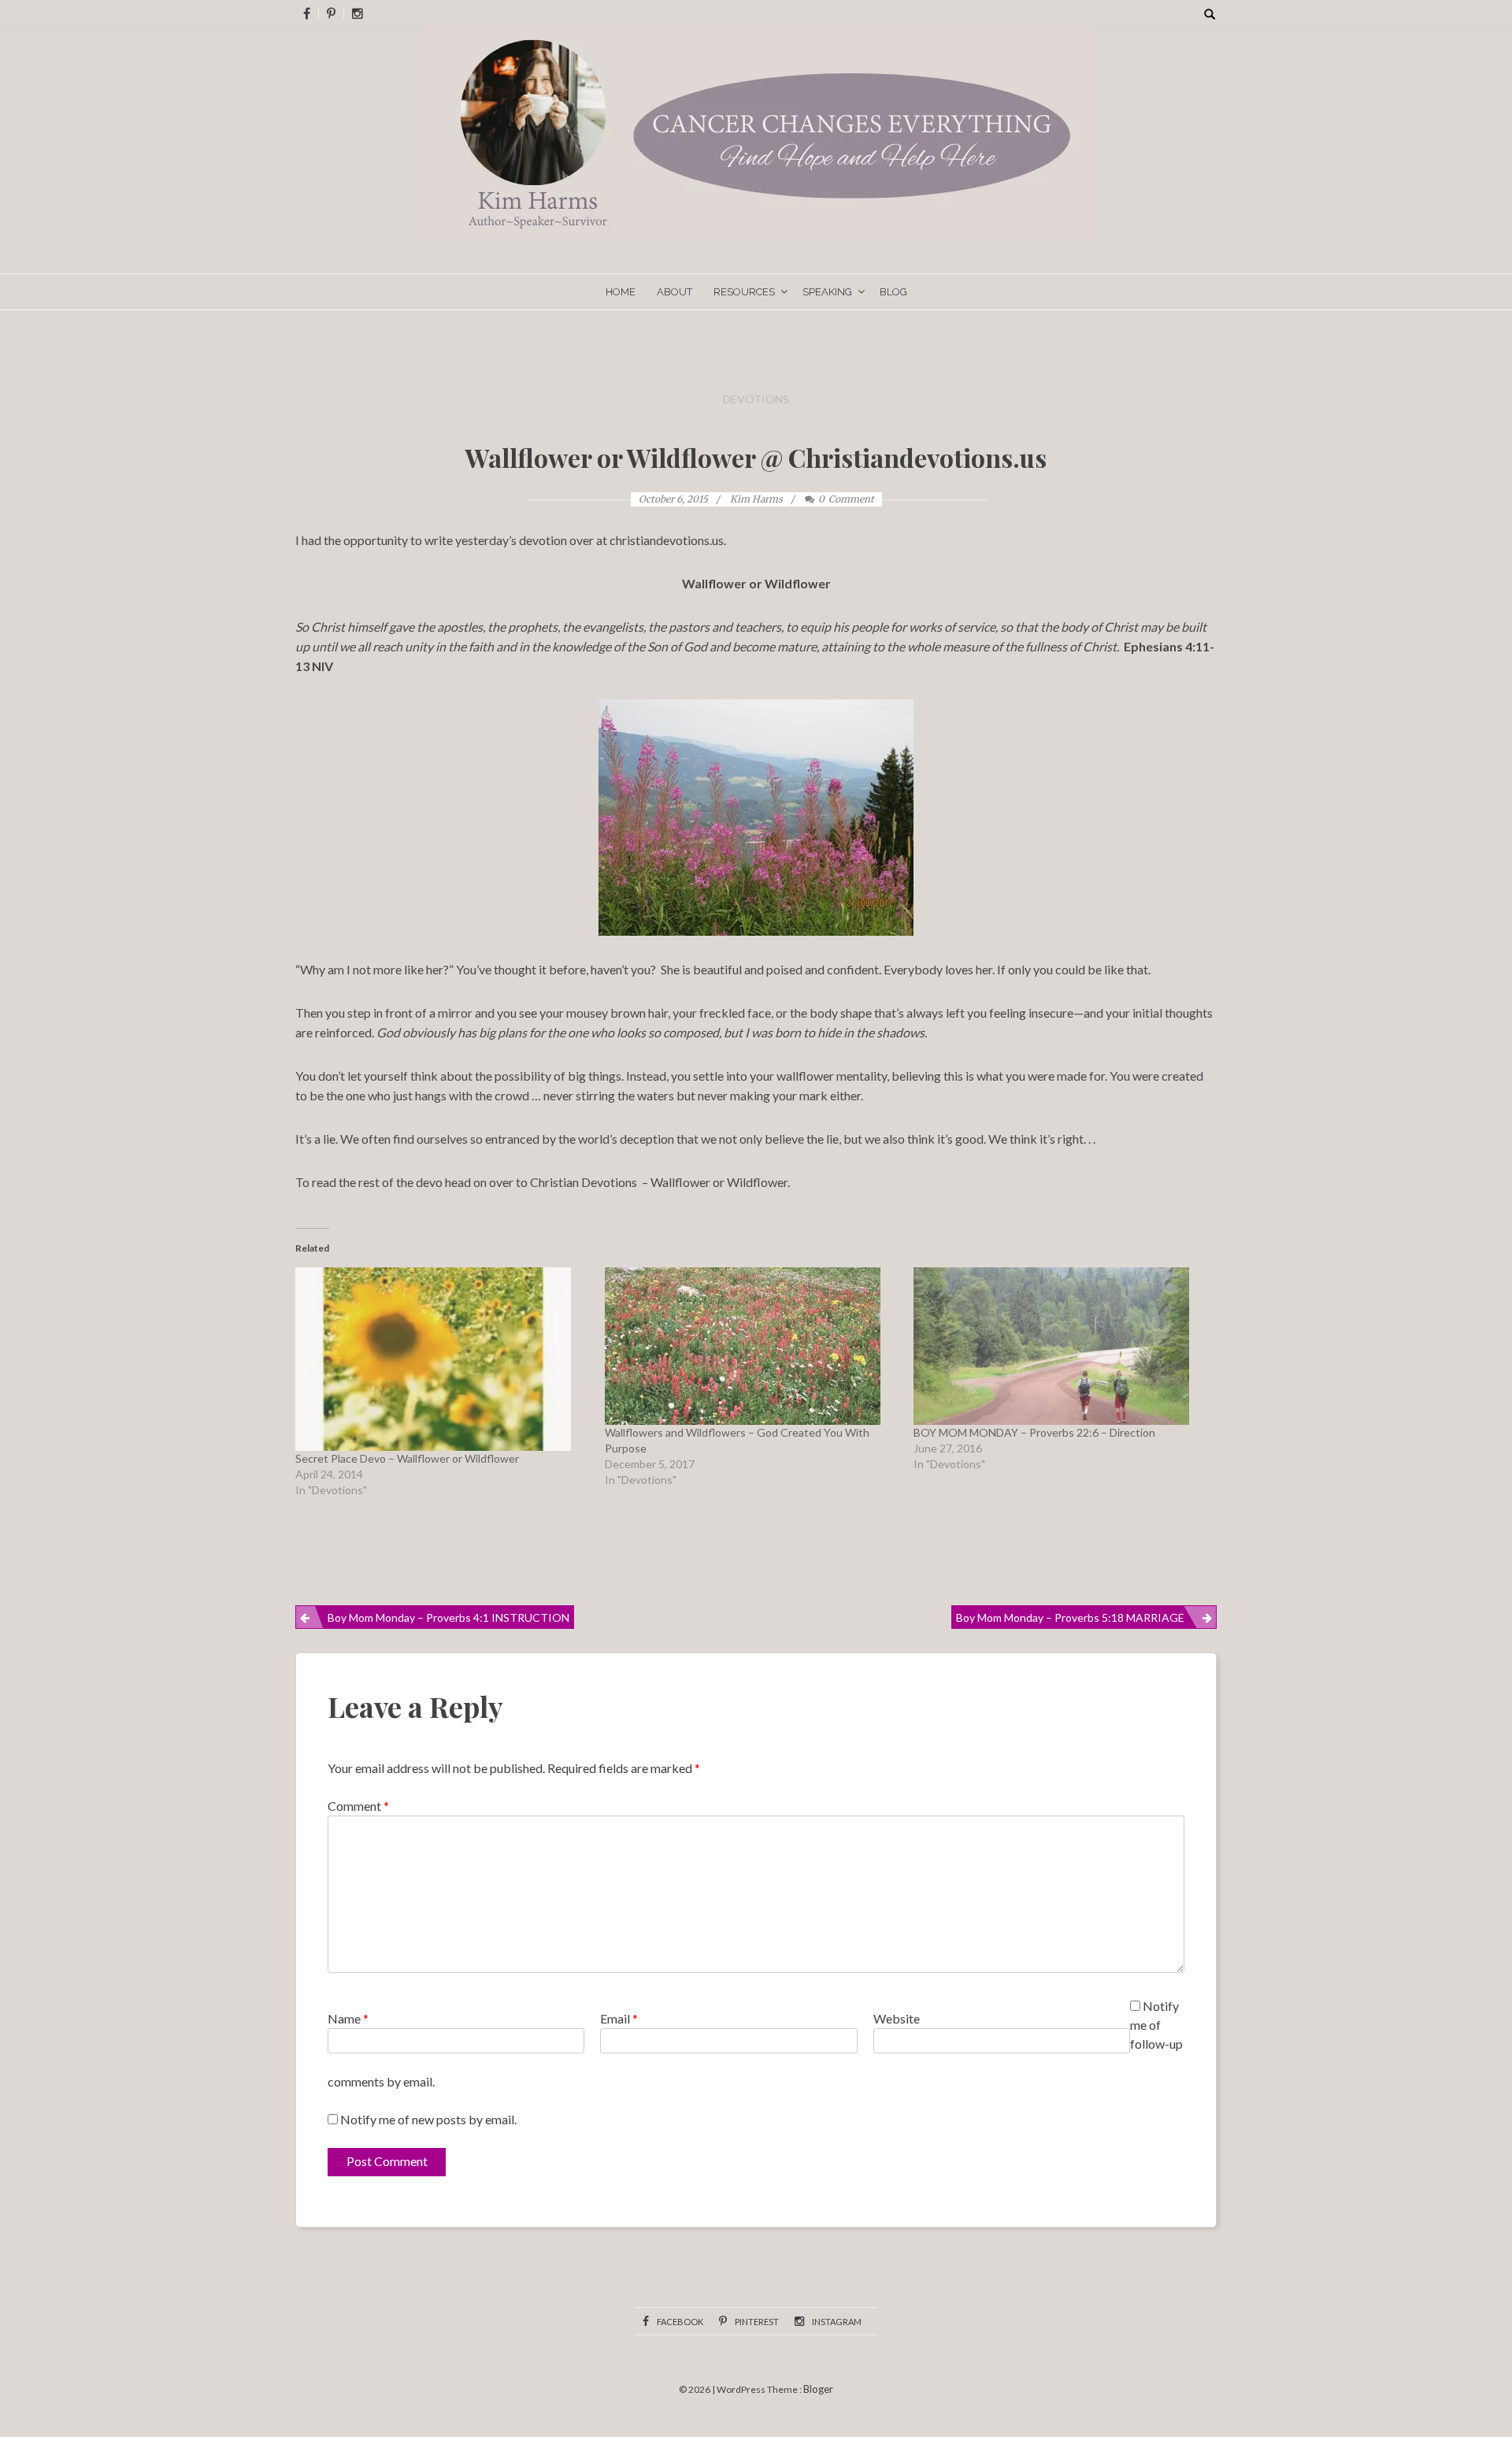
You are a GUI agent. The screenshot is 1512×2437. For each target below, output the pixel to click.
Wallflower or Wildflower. (720, 1182)
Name (348, 2018)
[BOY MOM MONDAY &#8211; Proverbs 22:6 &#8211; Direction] (1060, 1346)
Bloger (818, 2389)
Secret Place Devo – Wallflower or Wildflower (407, 1458)
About (674, 292)
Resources (744, 292)
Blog (893, 292)
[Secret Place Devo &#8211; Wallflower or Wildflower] (442, 1359)
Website (897, 2018)
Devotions (756, 399)
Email (619, 2018)
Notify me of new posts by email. (428, 2119)
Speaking (827, 292)
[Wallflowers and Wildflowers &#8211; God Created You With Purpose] (752, 1346)
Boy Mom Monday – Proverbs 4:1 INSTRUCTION (448, 1617)
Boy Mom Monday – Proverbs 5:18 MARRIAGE (1070, 1617)
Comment (358, 1806)
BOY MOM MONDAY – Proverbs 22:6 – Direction (1034, 1432)
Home (621, 292)
